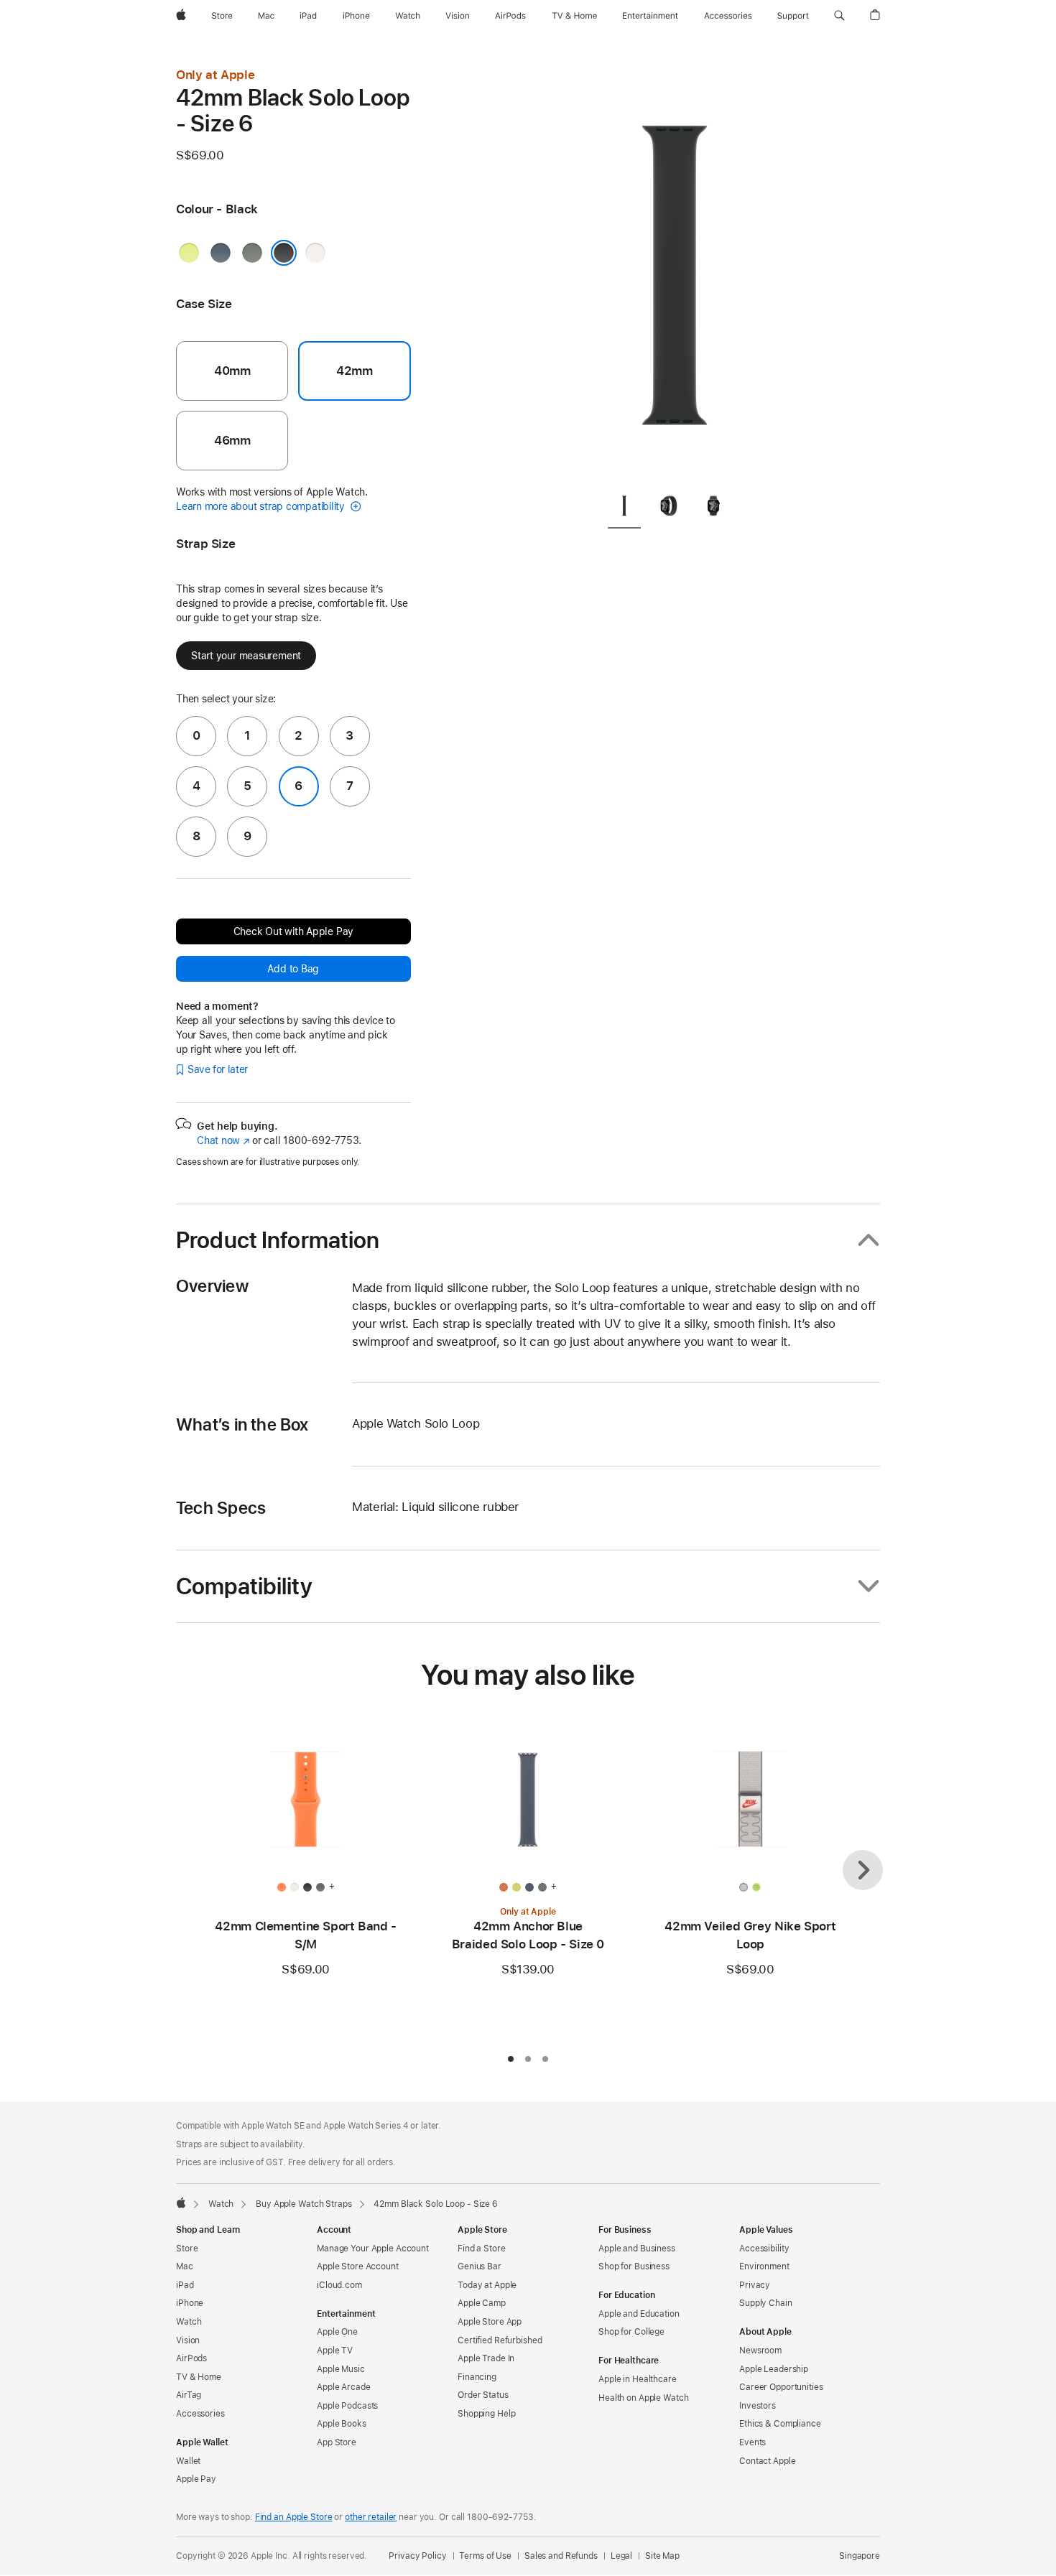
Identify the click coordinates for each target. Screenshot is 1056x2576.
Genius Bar (480, 2266)
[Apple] (181, 2203)
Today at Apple (487, 2285)
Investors (758, 2406)
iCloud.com (339, 2285)
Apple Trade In (486, 2358)
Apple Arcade (344, 2387)
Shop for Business (634, 2266)
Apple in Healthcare (638, 2379)
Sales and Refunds (561, 2556)
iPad (185, 2285)
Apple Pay (196, 2479)
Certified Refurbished (500, 2340)
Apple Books (342, 2424)
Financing (477, 2377)
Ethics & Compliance (780, 2424)
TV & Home (199, 2377)
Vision (188, 2340)
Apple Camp (482, 2303)
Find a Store (482, 2249)
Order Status (483, 2395)
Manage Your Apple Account (373, 2249)
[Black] (284, 253)
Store (187, 2249)
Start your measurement (246, 656)
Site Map (662, 2556)
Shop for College (631, 2332)
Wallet (188, 2461)
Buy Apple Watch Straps (304, 2204)
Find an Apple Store (294, 2517)
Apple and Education (639, 2314)
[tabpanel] (675, 273)
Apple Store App (490, 2322)
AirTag (189, 2395)
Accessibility (764, 2249)
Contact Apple (767, 2461)
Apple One (337, 2332)
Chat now (223, 1140)
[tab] (624, 508)
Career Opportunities (781, 2387)
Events (752, 2442)
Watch (221, 2204)
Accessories (200, 2414)
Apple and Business (637, 2249)
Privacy (755, 2285)
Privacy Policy (417, 2556)
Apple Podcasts (347, 2406)
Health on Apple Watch (643, 2398)
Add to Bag (293, 969)
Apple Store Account (358, 2266)
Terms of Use (485, 2556)
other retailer (371, 2517)
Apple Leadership (774, 2369)
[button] (839, 16)
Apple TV (335, 2351)
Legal (621, 2556)
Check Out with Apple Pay (294, 931)
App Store (337, 2442)
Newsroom (760, 2351)
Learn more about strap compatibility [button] (262, 506)
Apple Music (341, 2369)
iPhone (190, 2303)
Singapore (860, 2556)
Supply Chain (766, 2303)
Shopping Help (486, 2414)
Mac (185, 2266)
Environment (764, 2266)
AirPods (191, 2358)
